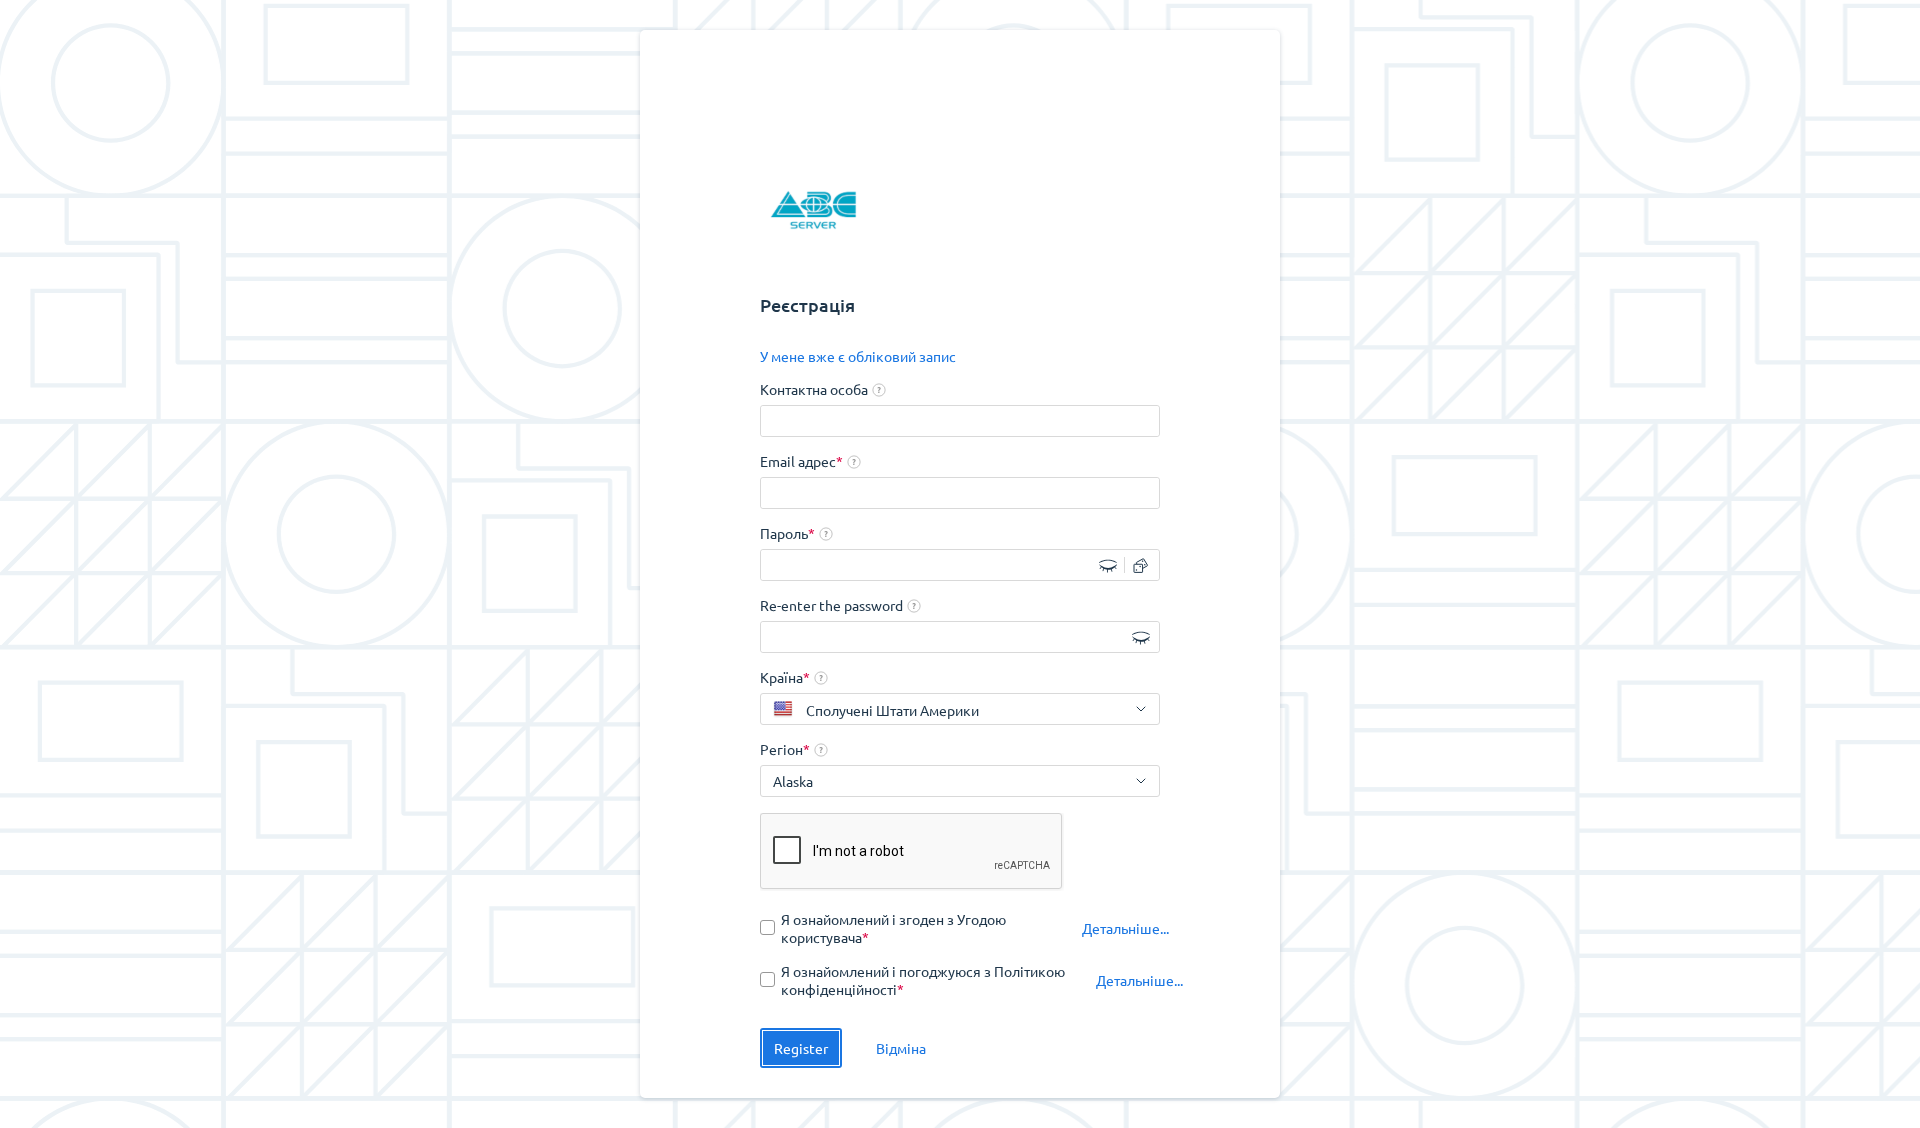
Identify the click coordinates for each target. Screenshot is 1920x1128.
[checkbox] (911, 928)
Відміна (901, 1048)
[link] (858, 356)
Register (801, 1048)
